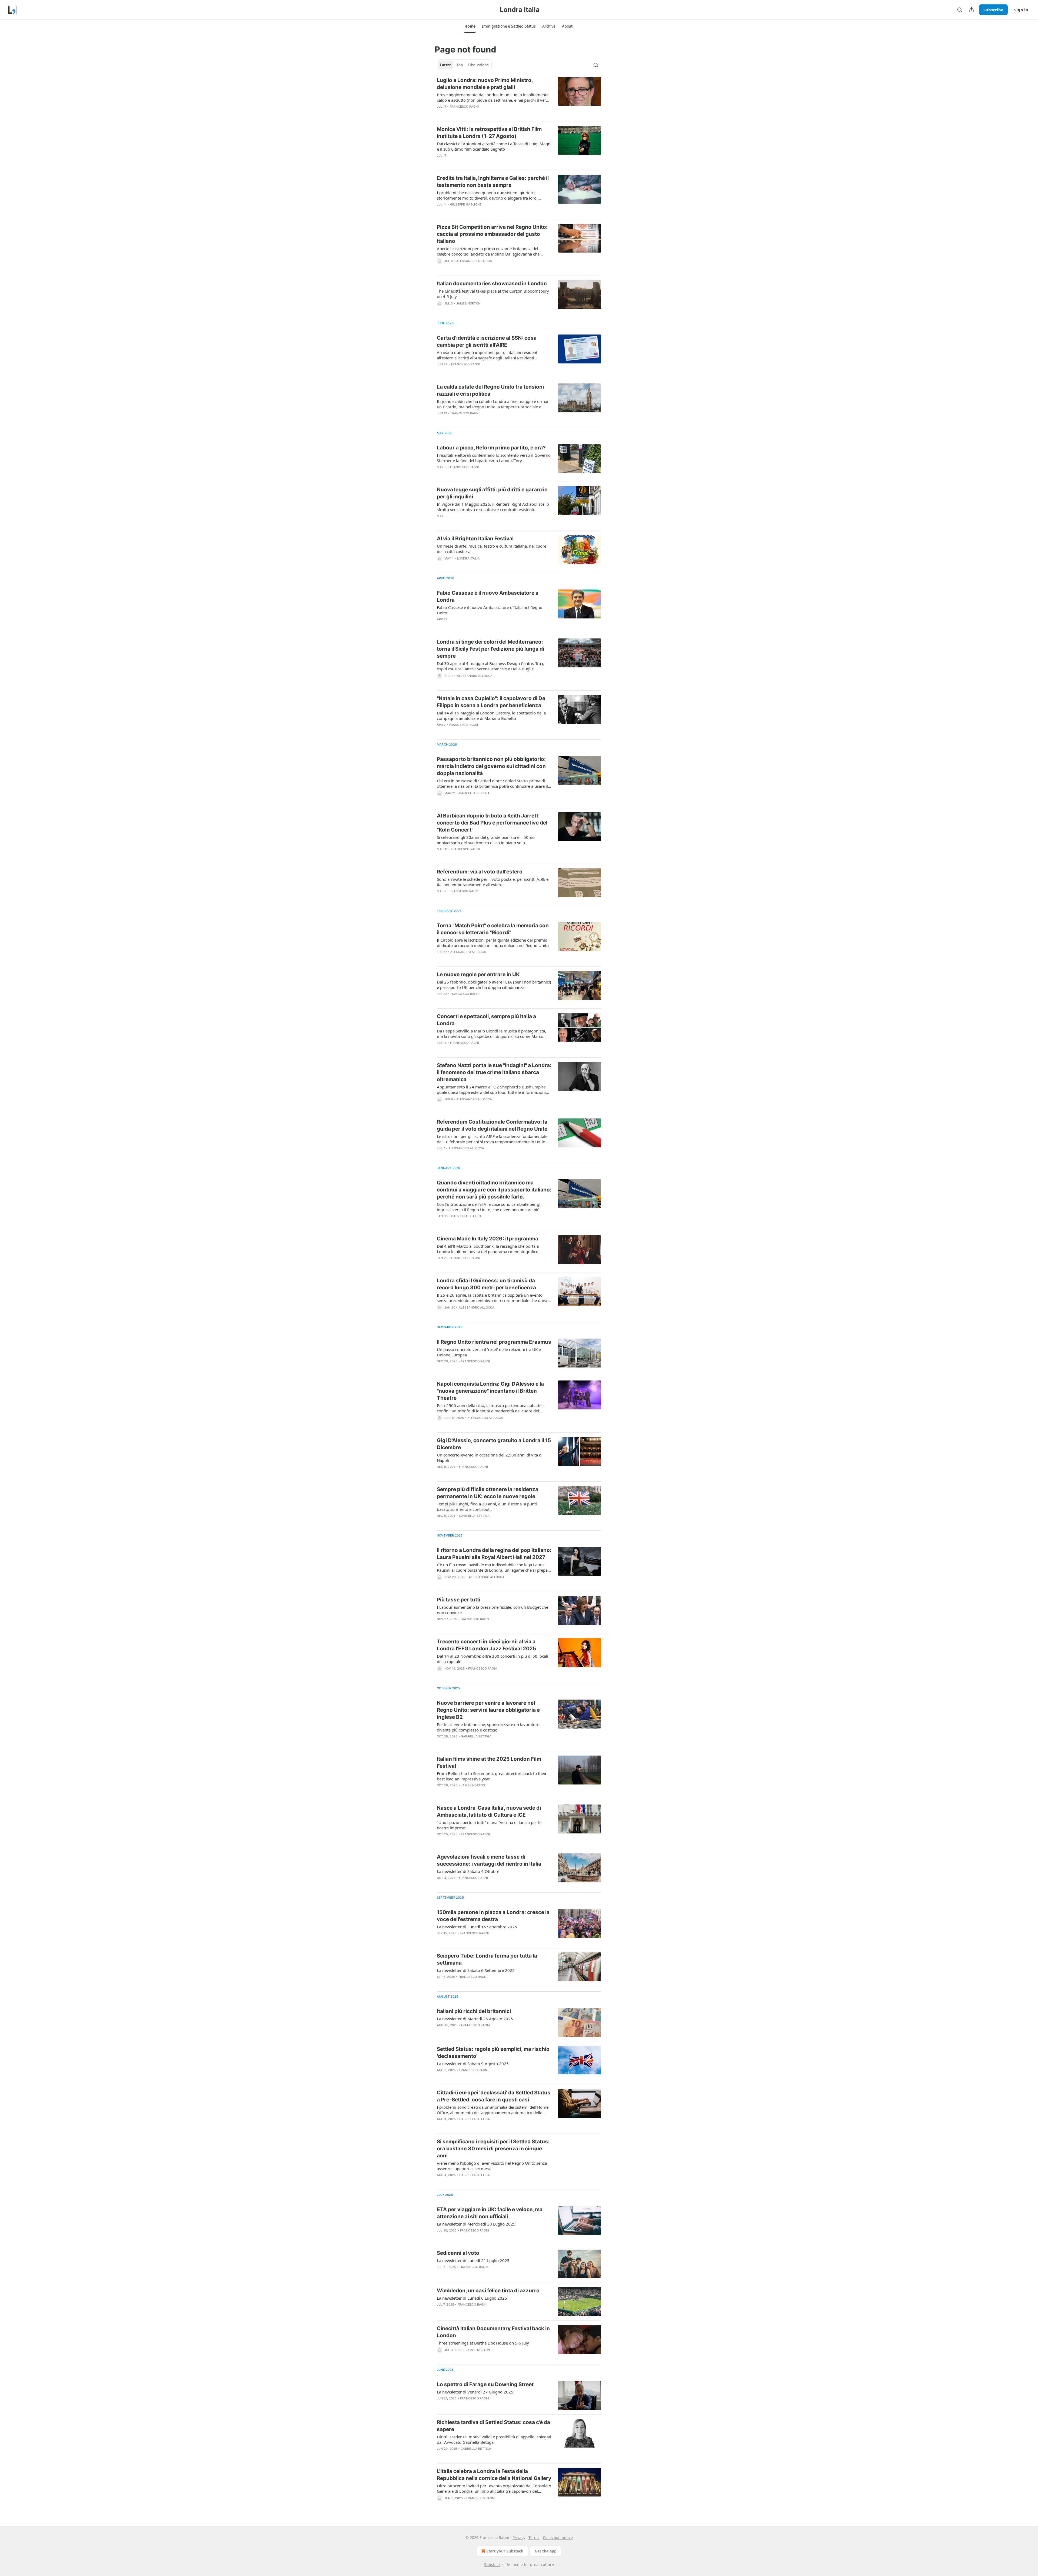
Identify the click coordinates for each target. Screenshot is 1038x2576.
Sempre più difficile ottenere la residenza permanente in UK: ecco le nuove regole (488, 1493)
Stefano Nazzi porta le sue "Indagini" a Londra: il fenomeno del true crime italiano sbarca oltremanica (494, 1072)
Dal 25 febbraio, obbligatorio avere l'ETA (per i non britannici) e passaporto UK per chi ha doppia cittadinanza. (494, 985)
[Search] (960, 10)
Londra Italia (469, 558)
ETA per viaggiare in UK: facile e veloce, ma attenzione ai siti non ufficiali (490, 2213)
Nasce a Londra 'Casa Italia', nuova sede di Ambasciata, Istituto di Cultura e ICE (489, 1811)
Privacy (519, 2537)
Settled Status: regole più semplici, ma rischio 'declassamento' (493, 2053)
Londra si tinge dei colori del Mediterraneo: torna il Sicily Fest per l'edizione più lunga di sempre (490, 649)
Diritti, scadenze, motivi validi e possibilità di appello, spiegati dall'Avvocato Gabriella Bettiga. (494, 2439)
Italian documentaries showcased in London (492, 284)
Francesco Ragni (464, 107)
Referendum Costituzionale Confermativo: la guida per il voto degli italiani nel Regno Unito (492, 1125)
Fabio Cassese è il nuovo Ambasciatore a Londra (488, 596)
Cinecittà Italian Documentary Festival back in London (493, 2332)
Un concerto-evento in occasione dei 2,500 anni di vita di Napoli (490, 1458)
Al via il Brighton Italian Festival (475, 539)
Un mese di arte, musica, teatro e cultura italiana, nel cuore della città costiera (492, 549)
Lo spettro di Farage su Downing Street (485, 2384)
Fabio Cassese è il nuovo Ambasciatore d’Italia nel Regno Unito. (490, 610)
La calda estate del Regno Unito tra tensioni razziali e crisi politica (490, 390)
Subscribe (993, 10)
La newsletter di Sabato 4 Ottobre (468, 1871)
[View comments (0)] (478, 114)
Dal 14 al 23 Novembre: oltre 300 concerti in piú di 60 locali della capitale (493, 1659)
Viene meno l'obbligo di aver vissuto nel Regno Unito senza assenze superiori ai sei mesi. (492, 2166)
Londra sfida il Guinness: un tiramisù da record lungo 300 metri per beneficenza (486, 1284)
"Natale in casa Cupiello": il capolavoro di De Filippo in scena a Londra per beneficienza (491, 702)
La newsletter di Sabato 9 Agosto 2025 (473, 2064)
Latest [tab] (446, 65)
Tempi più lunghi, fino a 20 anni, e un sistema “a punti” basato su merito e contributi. (488, 1506)
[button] (470, 26)
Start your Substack (505, 2551)
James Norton (468, 303)
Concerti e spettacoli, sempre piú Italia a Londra (486, 1020)
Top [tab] (460, 65)
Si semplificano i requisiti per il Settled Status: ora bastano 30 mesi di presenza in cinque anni (493, 2149)
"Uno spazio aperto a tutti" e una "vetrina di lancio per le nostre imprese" (489, 1825)
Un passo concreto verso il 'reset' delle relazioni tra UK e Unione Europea (489, 1352)
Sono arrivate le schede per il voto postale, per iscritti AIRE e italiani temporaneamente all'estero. (493, 882)
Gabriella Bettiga (474, 793)
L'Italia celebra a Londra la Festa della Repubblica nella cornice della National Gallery (494, 2475)
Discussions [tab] (478, 65)
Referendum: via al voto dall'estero (480, 872)
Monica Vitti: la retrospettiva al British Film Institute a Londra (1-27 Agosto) (489, 133)
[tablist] (464, 65)
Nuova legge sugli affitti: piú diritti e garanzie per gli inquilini (492, 493)
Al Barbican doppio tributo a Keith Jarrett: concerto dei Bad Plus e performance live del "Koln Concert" (492, 823)
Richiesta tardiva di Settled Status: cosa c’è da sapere (493, 2426)
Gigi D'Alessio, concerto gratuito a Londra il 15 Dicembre (494, 1444)
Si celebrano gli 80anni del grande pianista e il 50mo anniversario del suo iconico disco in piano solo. (486, 840)
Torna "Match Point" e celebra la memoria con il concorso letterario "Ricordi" (493, 929)
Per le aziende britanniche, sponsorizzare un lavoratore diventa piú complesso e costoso (488, 1727)
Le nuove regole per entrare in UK (478, 974)
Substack (492, 2565)
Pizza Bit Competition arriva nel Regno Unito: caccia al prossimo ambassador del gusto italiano (492, 234)
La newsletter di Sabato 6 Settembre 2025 (476, 1970)
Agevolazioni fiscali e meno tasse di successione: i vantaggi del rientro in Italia (489, 1860)
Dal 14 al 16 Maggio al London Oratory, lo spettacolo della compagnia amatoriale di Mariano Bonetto (491, 716)
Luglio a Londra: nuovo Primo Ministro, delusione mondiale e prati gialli (485, 84)
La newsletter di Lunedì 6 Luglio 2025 (472, 2298)
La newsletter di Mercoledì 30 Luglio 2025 (476, 2224)
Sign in (1021, 10)
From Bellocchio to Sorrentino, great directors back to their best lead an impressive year (492, 1776)
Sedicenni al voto (458, 2253)
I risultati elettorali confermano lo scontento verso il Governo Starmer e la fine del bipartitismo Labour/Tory (494, 458)
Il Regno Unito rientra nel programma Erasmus (494, 1342)
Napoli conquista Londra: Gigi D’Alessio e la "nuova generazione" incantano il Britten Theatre (490, 1391)
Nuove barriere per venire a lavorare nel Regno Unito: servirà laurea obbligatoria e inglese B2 (488, 1710)
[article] (519, 97)
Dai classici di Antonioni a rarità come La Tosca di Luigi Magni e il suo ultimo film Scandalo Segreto (494, 146)
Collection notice (558, 2537)
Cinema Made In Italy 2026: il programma (488, 1239)
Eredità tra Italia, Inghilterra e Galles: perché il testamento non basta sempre (493, 182)
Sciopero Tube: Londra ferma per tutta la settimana (487, 1959)
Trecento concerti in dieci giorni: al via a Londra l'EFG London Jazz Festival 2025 (486, 1645)
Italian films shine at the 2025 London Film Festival (489, 1762)
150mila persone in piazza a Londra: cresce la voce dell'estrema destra (493, 1916)
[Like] (440, 163)
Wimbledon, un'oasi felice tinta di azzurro (488, 2291)
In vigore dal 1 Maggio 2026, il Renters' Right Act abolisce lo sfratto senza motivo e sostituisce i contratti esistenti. (493, 507)
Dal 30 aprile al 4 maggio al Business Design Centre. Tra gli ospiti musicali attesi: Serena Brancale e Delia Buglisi (492, 666)
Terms (534, 2537)
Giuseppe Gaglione (466, 204)
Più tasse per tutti (459, 1600)
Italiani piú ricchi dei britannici (474, 2011)
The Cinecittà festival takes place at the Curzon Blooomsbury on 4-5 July (493, 294)
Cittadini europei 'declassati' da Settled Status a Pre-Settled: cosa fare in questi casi (494, 2096)
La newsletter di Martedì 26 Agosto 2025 (475, 2019)
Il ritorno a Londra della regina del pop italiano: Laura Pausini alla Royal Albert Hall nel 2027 (494, 1554)
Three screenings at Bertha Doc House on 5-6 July (483, 2343)
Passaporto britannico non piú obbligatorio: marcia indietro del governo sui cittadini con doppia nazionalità (491, 766)
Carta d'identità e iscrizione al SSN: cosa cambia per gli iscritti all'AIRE (487, 341)
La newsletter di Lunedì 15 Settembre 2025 (477, 1927)
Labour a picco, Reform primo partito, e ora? (491, 448)
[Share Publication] (972, 10)
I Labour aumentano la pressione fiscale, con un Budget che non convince (493, 1610)
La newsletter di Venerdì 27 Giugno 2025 (475, 2392)
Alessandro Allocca (474, 261)
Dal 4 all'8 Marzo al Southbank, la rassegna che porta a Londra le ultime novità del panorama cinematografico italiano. (488, 1249)
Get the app (546, 2551)
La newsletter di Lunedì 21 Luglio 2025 (473, 2260)
